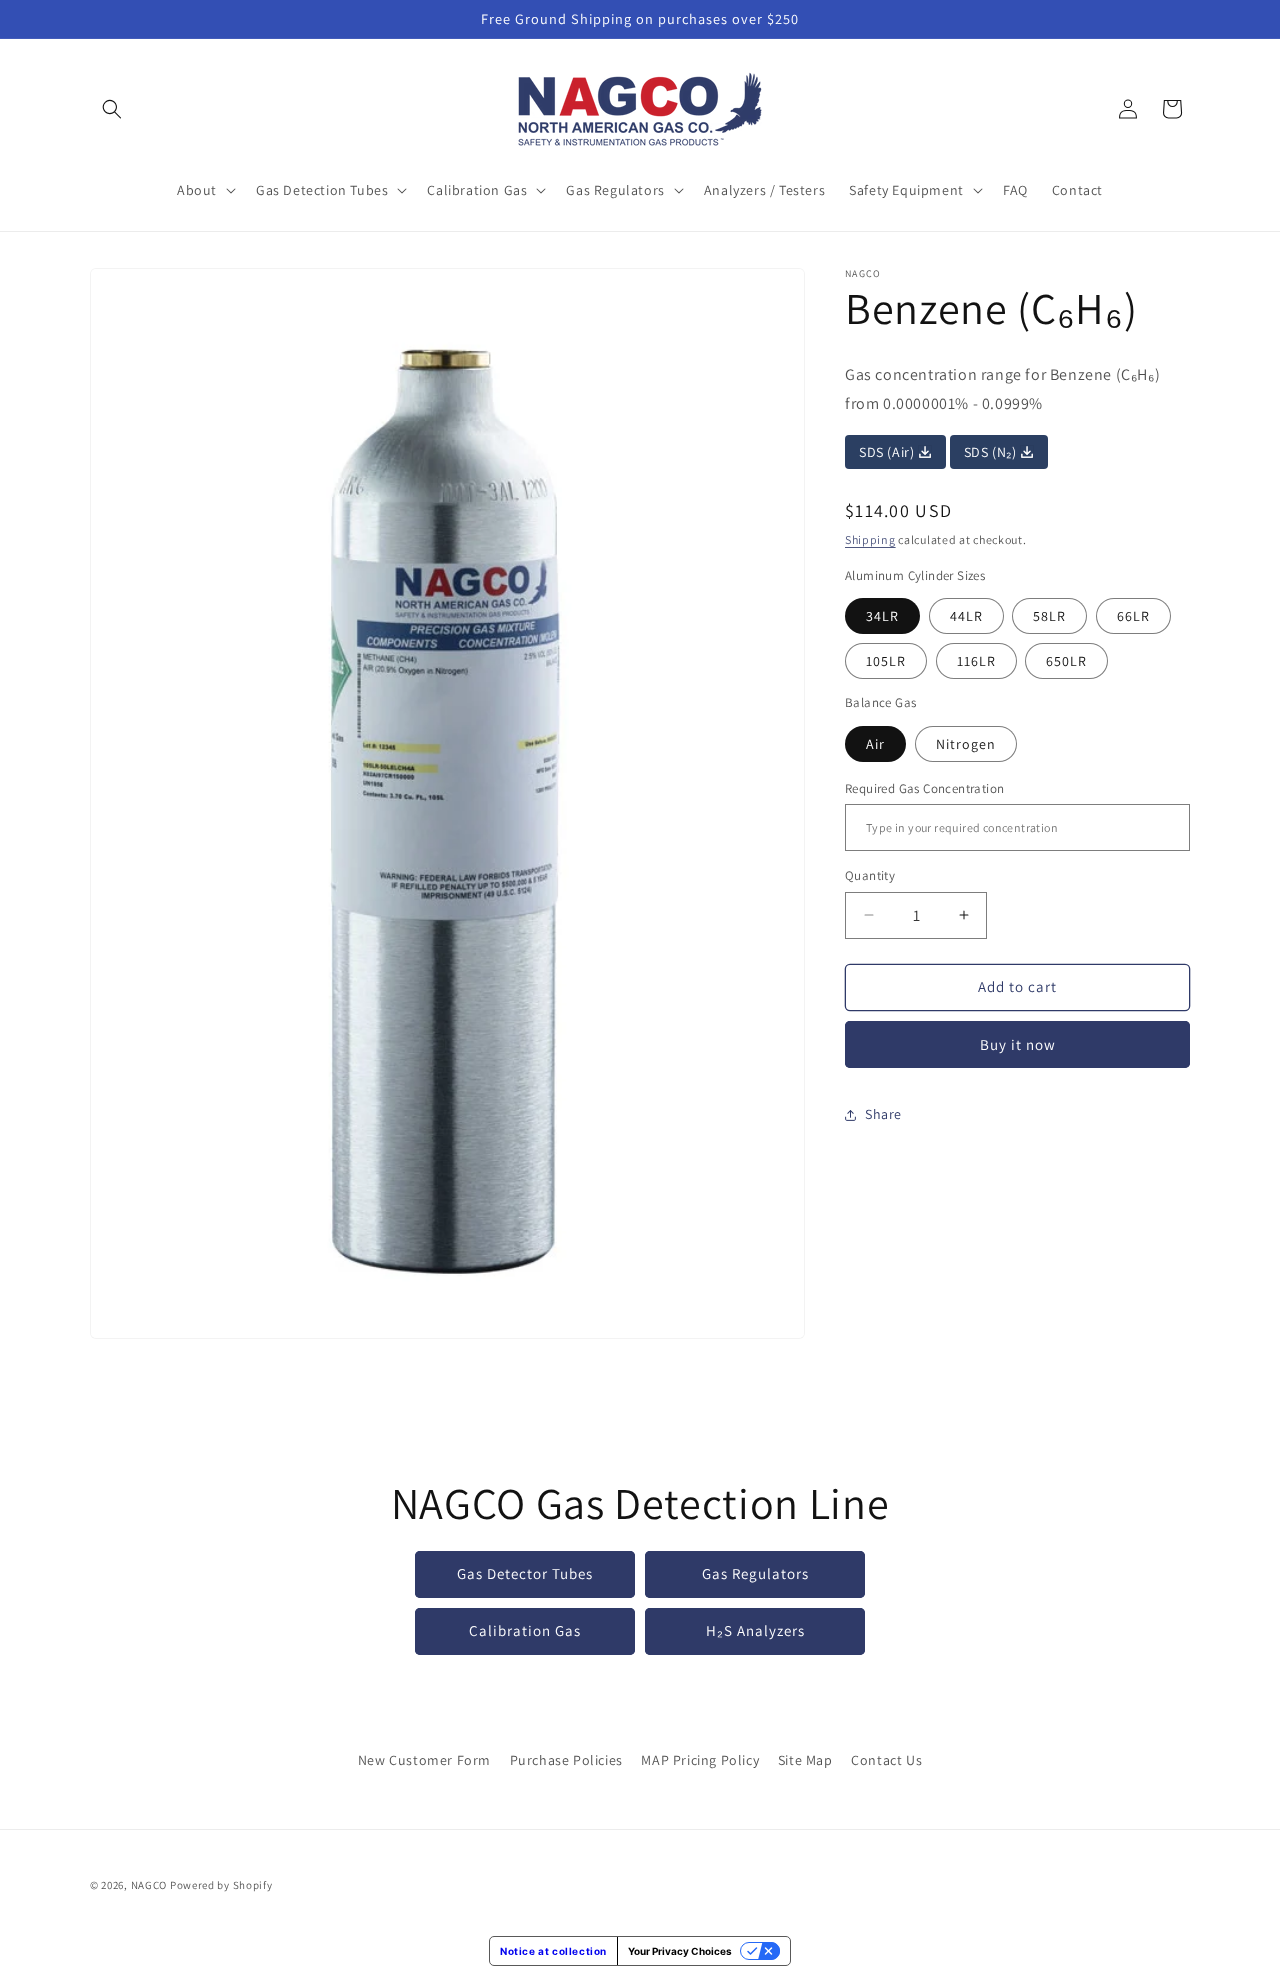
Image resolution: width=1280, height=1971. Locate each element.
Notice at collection (553, 1951)
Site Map (805, 1760)
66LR (1133, 616)
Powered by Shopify (221, 1885)
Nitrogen (966, 744)
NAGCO (149, 1885)
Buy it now (1018, 1044)
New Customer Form (424, 1760)
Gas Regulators (755, 1574)
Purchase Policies (566, 1760)
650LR (1066, 661)
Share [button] (883, 1114)
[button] (112, 109)
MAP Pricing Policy (700, 1760)
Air (875, 744)
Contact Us (886, 1760)
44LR (966, 616)
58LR (1049, 616)
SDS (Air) (888, 452)
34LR (882, 616)
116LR (976, 661)
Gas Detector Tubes (525, 1574)
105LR (886, 661)
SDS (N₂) (992, 452)
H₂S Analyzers (755, 1631)
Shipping (870, 539)
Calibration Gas (525, 1631)
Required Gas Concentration (924, 788)
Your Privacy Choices (680, 1951)
